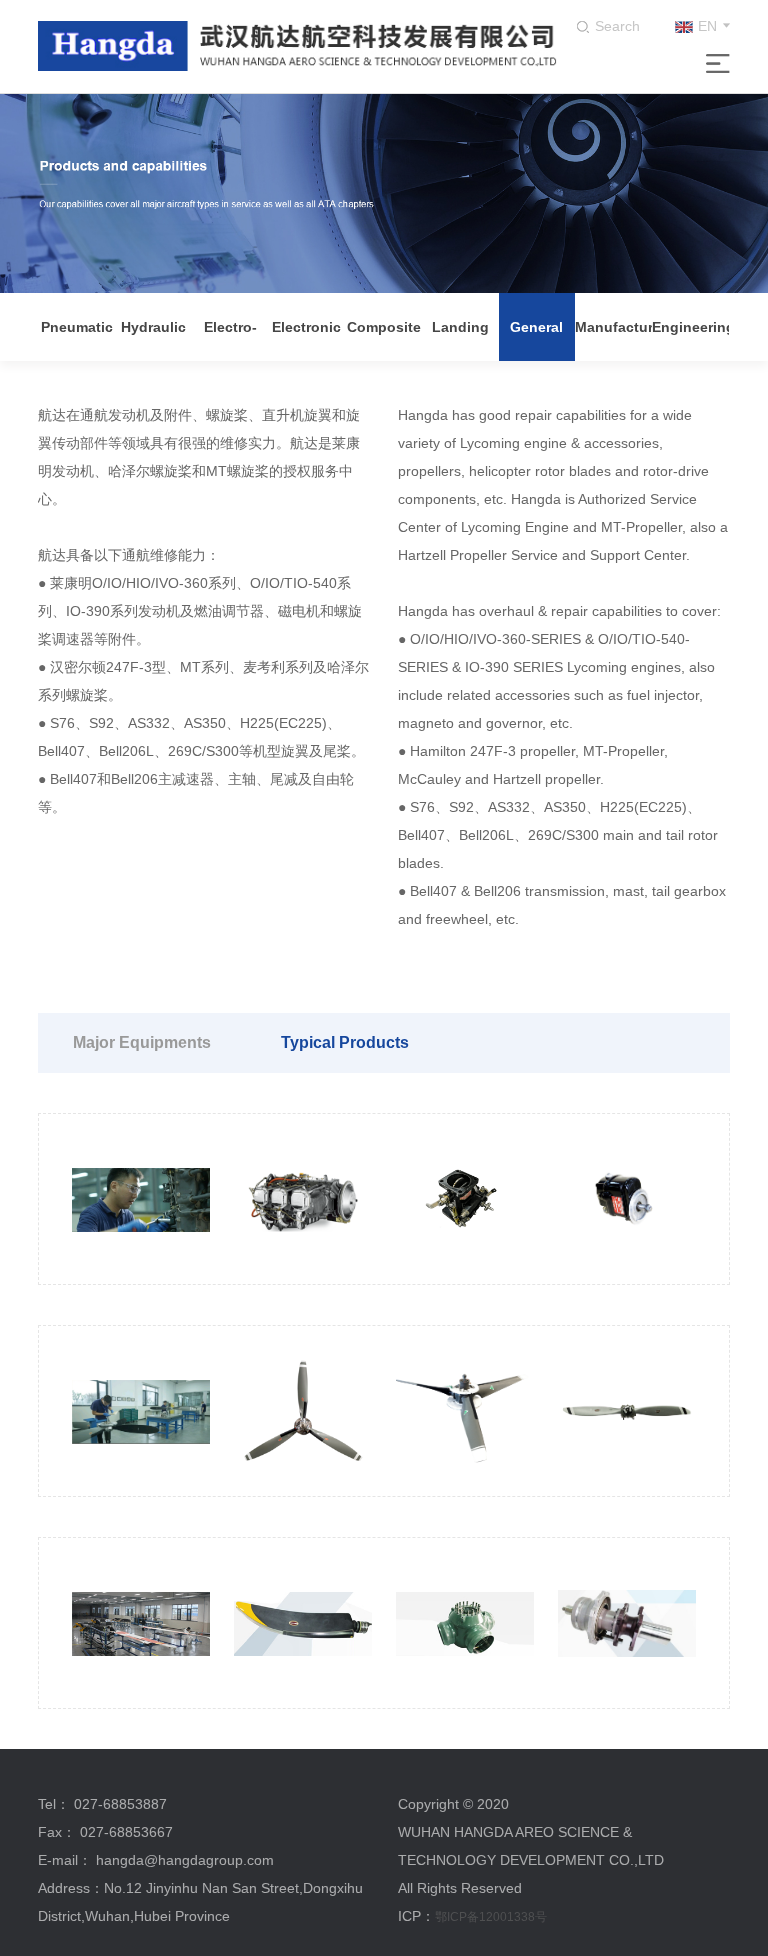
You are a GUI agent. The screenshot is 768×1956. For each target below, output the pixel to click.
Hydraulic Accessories (153, 340)
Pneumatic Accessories (76, 340)
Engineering (690, 327)
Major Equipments (142, 1042)
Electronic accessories (306, 340)
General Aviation (537, 340)
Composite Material (384, 340)
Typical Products (345, 1042)
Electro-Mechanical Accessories (230, 340)
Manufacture (613, 327)
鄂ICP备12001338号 (491, 1917)
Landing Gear (460, 340)
